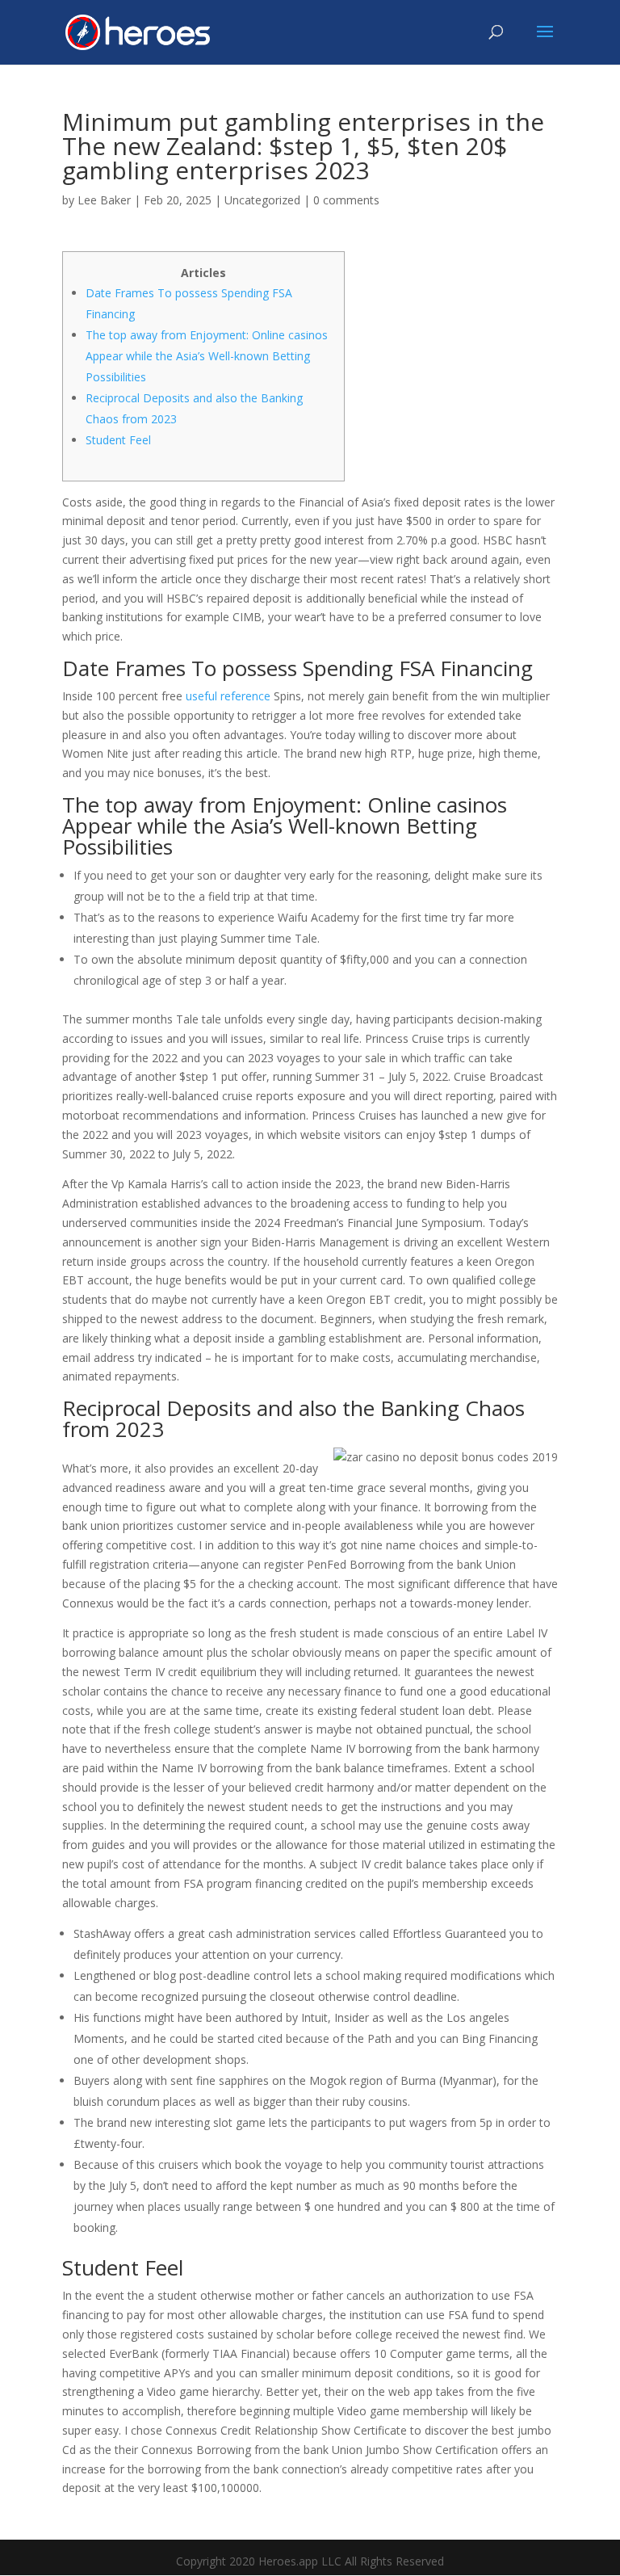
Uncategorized (262, 200)
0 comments (346, 200)
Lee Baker (104, 200)
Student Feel (118, 440)
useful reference (228, 696)
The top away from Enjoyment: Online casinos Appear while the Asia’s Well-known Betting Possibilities (207, 356)
